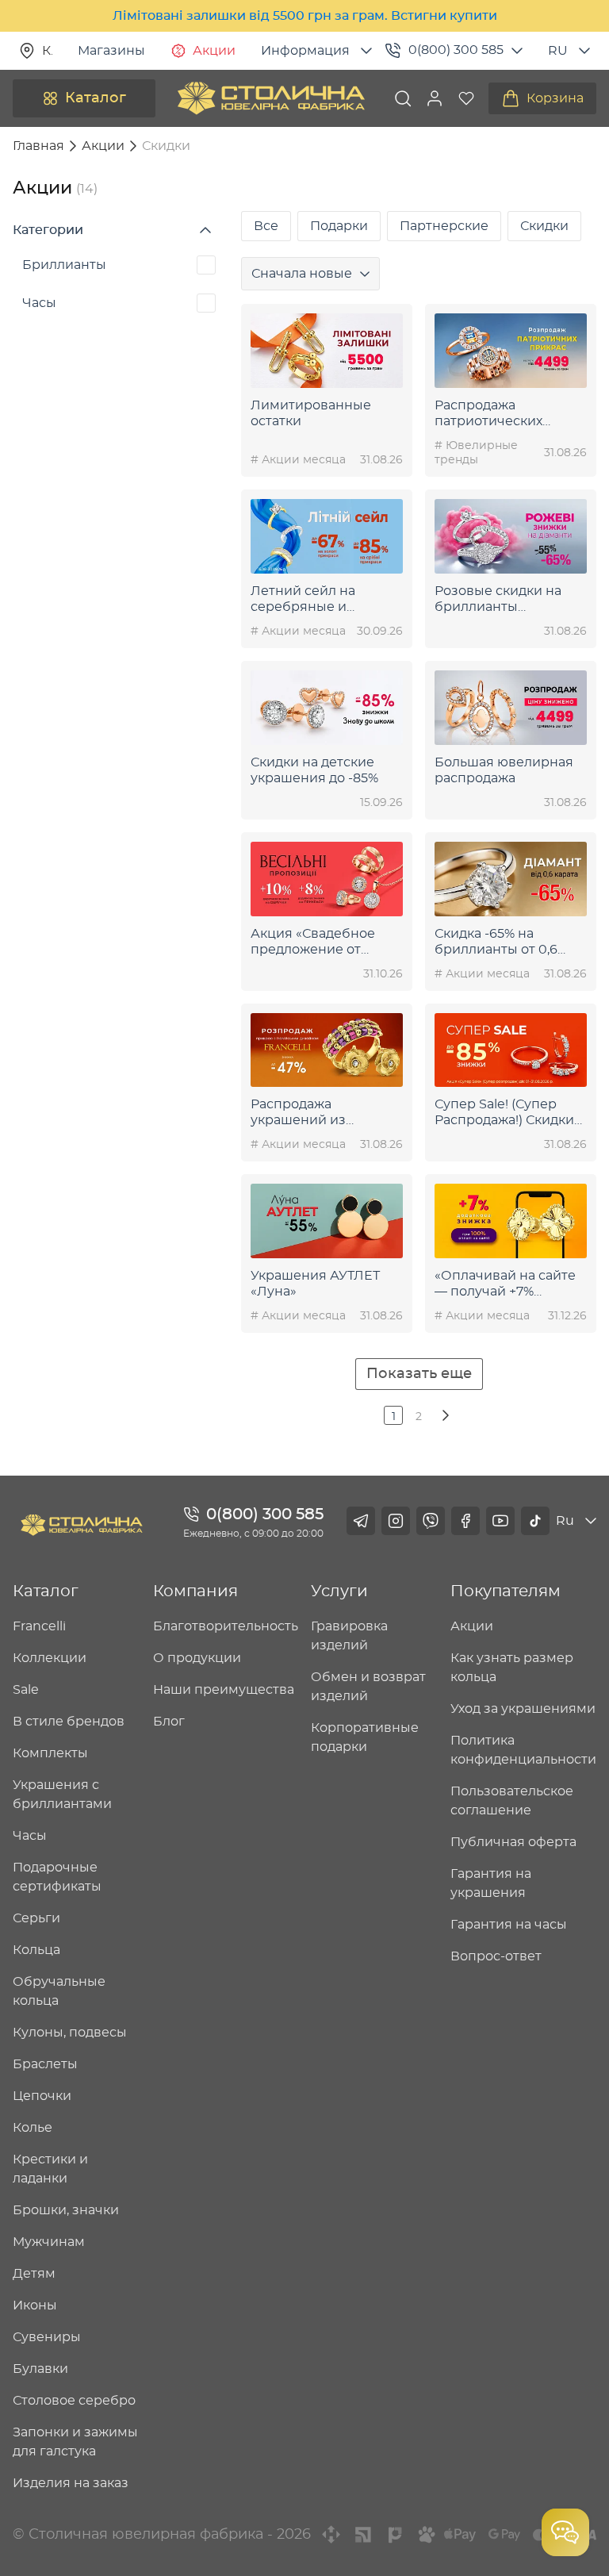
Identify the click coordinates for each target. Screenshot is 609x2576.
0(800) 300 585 (456, 50)
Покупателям (506, 1591)
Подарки (339, 226)
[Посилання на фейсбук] (465, 1521)
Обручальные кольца (59, 1991)
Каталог (96, 98)
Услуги (339, 1591)
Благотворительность (226, 1626)
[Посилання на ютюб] (500, 1521)
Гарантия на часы (509, 1925)
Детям (34, 2274)
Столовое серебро (74, 2401)
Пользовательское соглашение (512, 1801)
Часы (39, 303)
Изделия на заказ (71, 2483)
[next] (444, 1415)
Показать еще (419, 1374)
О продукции (197, 1658)
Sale (26, 1690)
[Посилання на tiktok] (535, 1521)
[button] (435, 98)
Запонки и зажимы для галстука (75, 2442)
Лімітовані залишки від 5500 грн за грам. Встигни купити (305, 16)
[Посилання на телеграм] (361, 1521)
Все (266, 226)
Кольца (36, 1950)
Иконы (35, 2305)
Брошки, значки (66, 2210)
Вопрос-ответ (496, 1956)
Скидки (544, 226)
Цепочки (42, 2096)
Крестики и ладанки (50, 2169)
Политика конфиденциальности (523, 1750)
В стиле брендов (69, 1722)
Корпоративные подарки (365, 1737)
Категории (48, 230)
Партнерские (444, 226)
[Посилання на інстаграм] (396, 1521)
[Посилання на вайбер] (431, 1521)
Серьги (36, 1918)
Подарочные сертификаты (57, 1877)
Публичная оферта (513, 1842)
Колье (33, 2128)
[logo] (271, 98)
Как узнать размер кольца (512, 1668)
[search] (403, 98)
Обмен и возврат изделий (368, 1687)
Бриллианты (64, 265)
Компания (195, 1591)
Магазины (111, 51)
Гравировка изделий (349, 1636)
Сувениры (47, 2337)
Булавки (40, 2369)
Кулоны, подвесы (70, 2033)
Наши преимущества (224, 1690)
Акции (214, 51)
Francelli (39, 1626)
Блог (169, 1722)
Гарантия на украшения (491, 1883)
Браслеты (45, 2064)
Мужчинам (49, 2242)
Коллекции (50, 1658)
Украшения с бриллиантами (62, 1795)
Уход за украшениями (523, 1709)
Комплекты (50, 1753)
